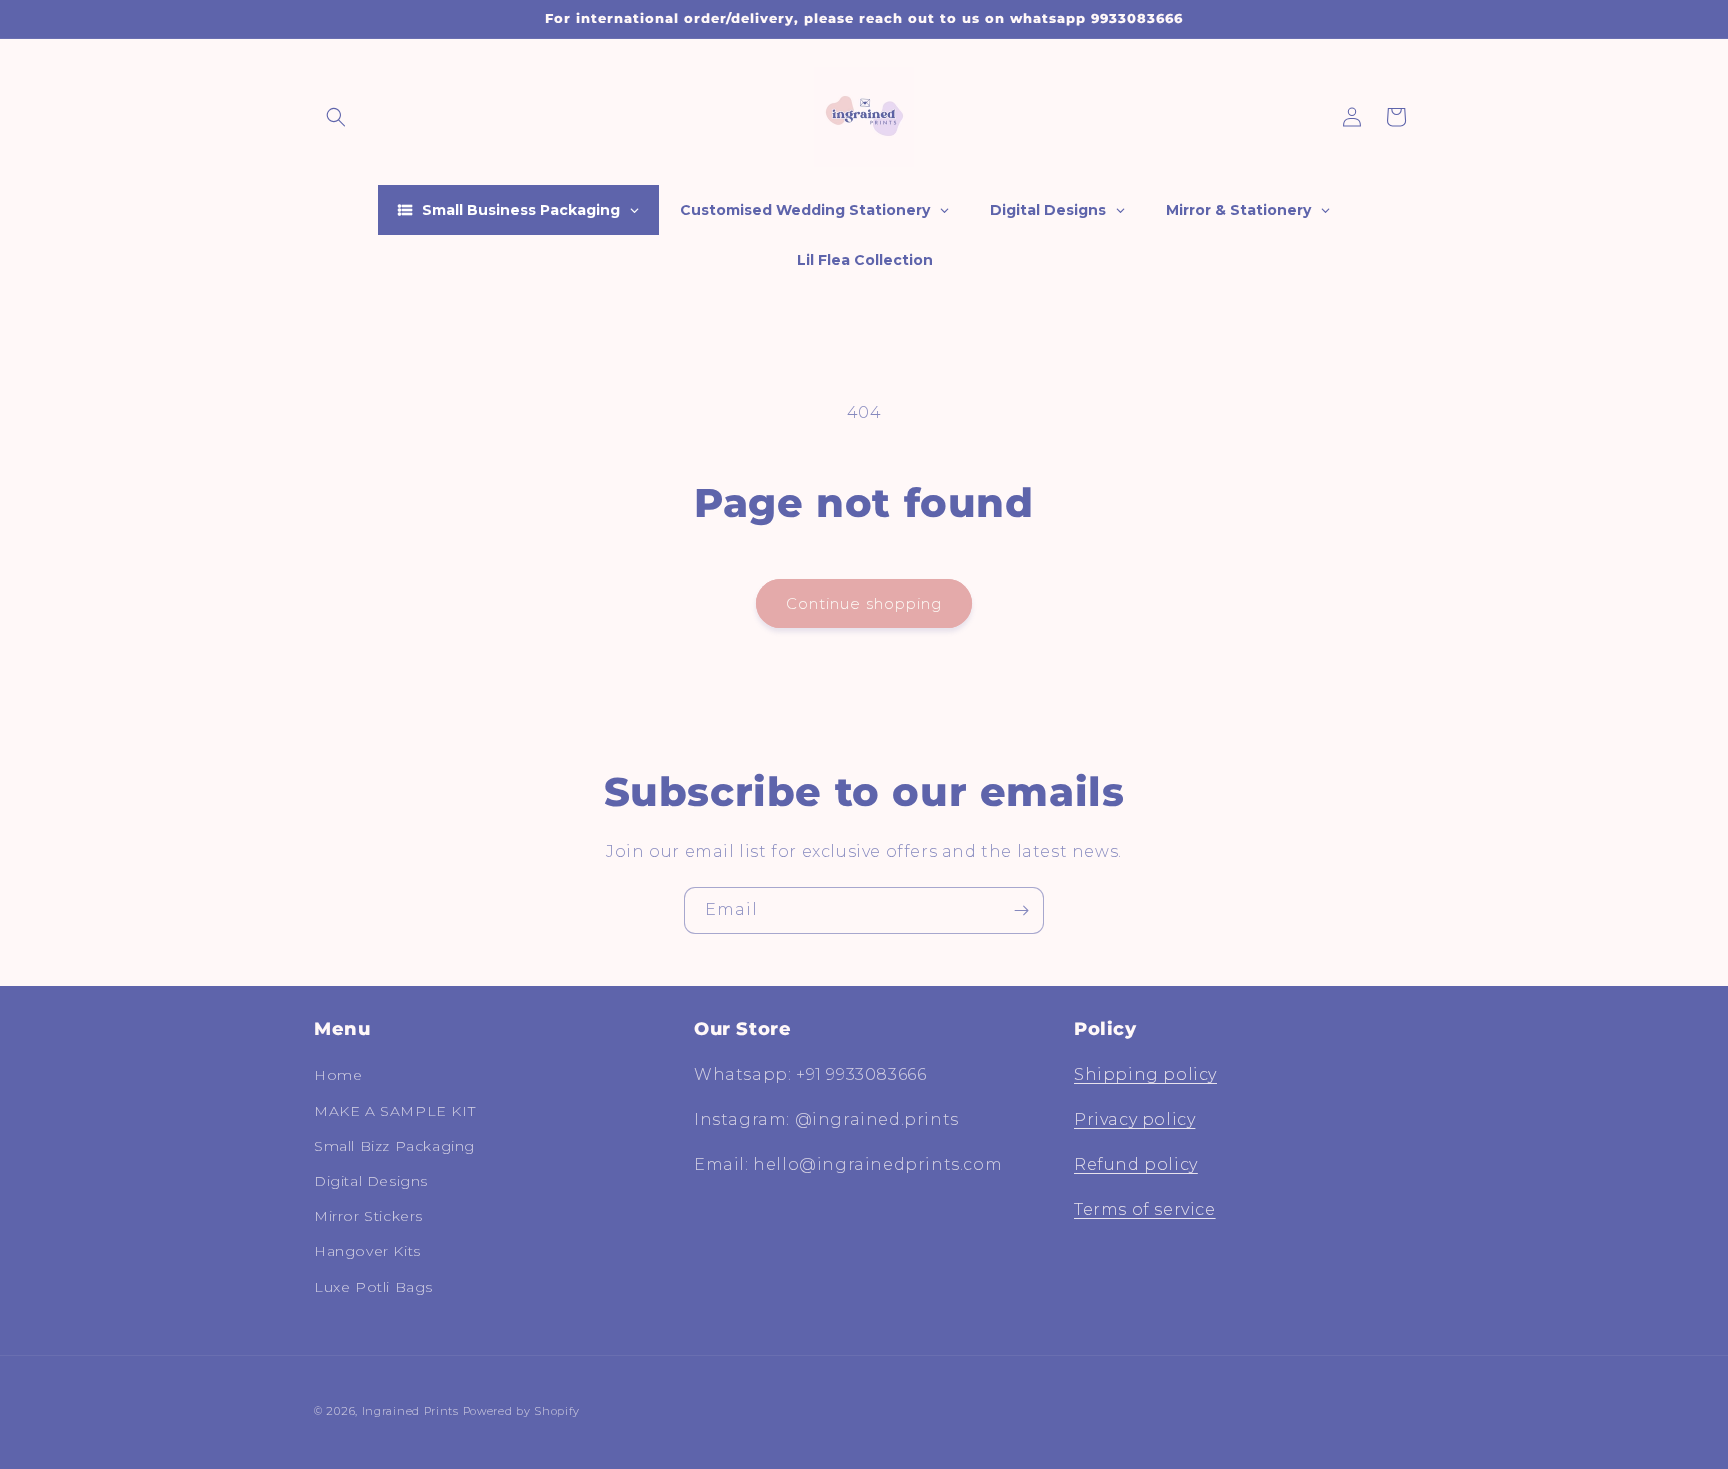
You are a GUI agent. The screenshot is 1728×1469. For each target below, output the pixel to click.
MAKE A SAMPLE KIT (394, 1111)
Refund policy (1136, 1164)
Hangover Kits (367, 1251)
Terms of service (1145, 1209)
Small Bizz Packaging (394, 1146)
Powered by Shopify (522, 1411)
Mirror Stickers (368, 1216)
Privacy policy (1134, 1119)
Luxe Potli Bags (373, 1287)
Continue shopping (864, 603)
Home (338, 1075)
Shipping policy (1145, 1074)
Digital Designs (371, 1181)
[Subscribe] (1021, 910)
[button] (336, 117)
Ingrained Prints (410, 1411)
